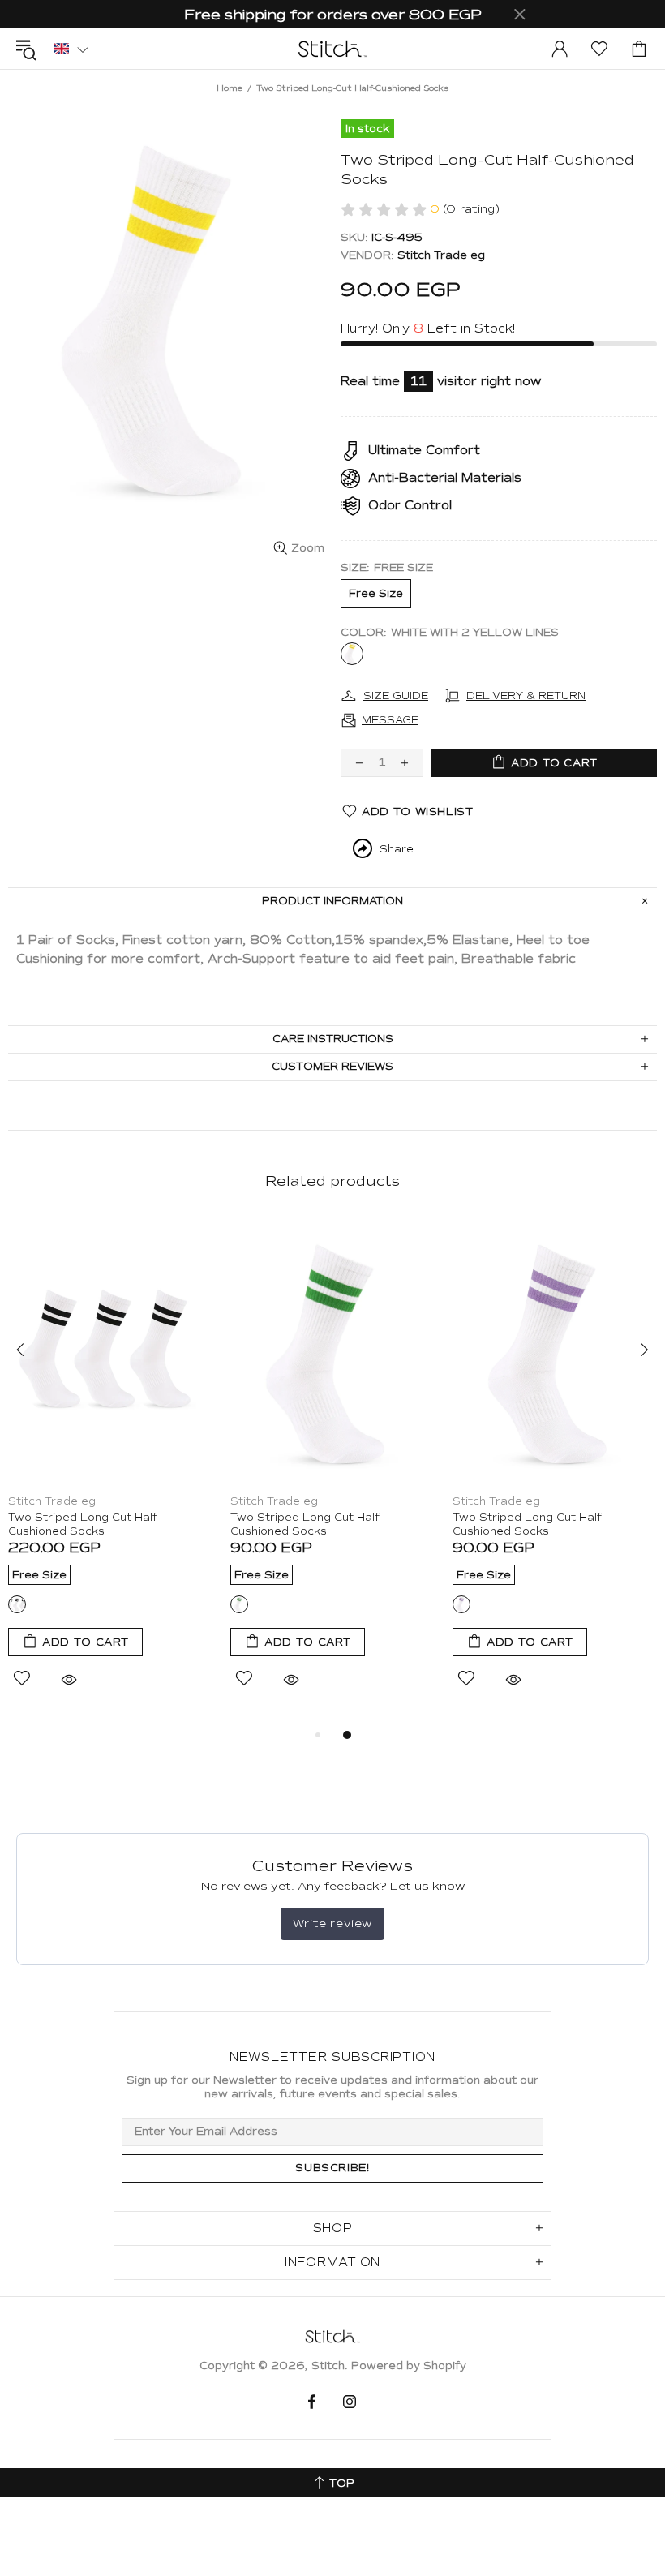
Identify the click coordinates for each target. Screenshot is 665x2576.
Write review (332, 1923)
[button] (71, 48)
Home (230, 88)
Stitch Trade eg (441, 255)
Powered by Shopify (409, 2366)
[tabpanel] (111, 1472)
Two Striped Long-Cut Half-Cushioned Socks (84, 1524)
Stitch (332, 49)
